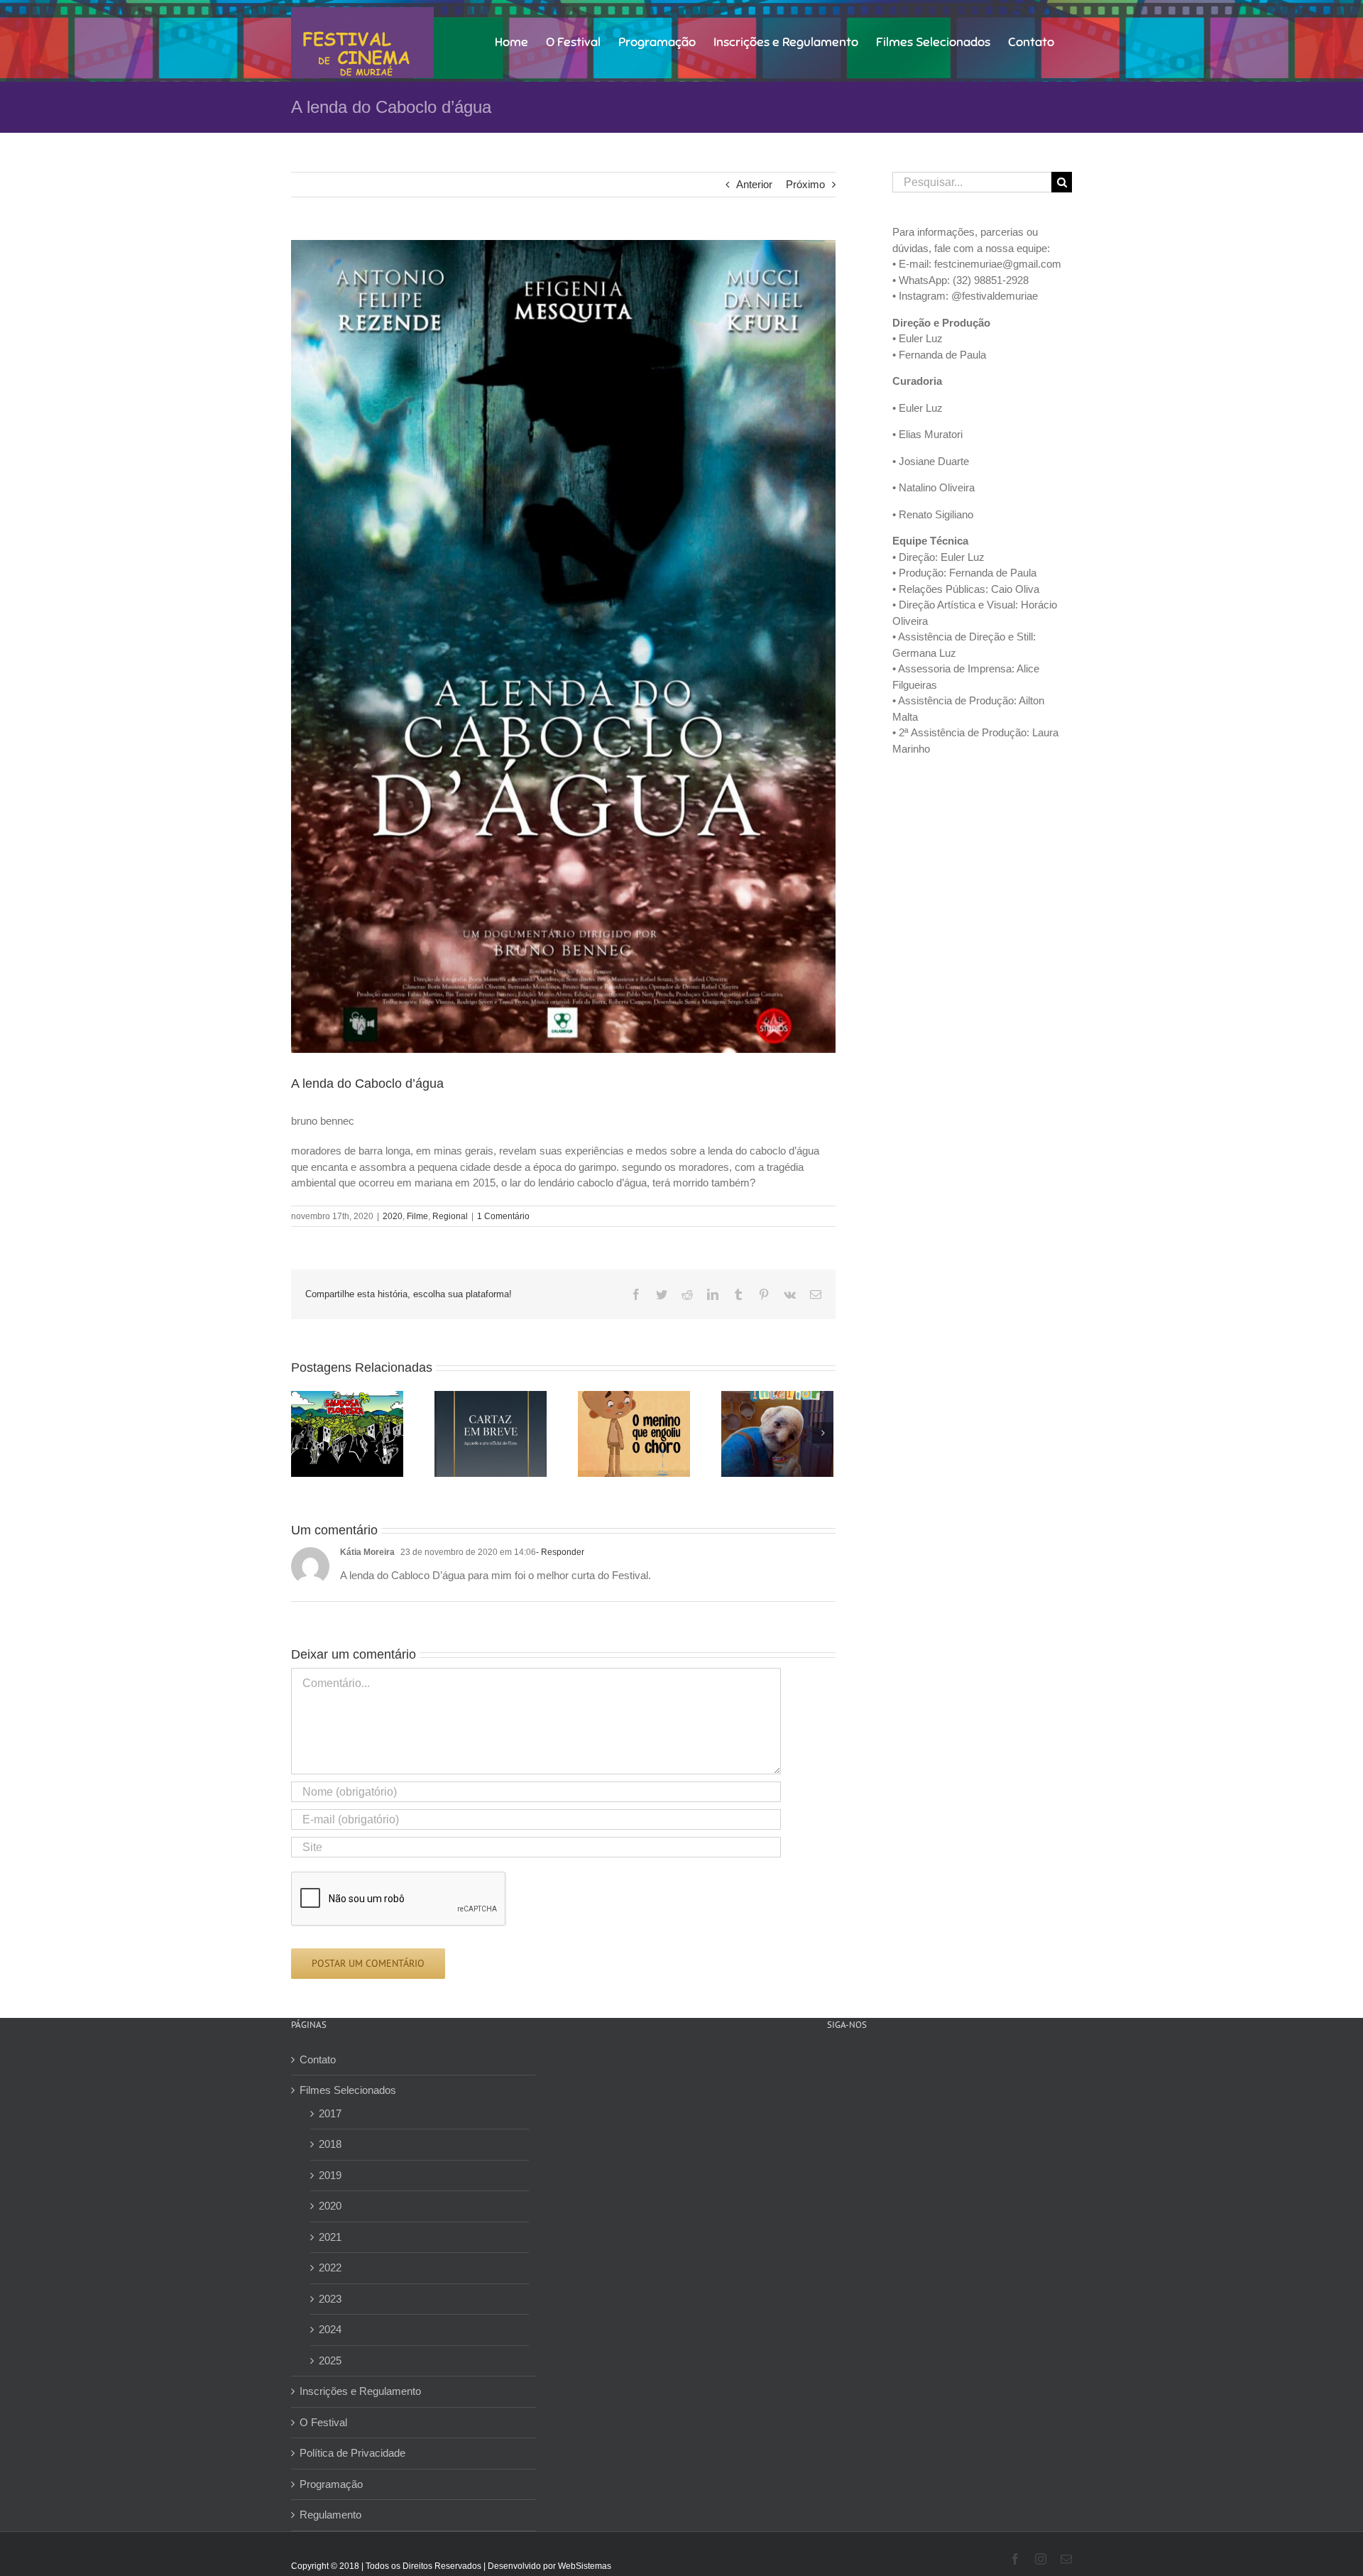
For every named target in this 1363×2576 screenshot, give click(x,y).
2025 (330, 2361)
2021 (330, 2237)
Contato (318, 2059)
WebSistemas (585, 2566)
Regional (450, 1216)
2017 (330, 2113)
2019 (330, 2175)
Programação (331, 2484)
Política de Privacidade (352, 2453)
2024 (330, 2329)
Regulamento (330, 2515)
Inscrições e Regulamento (360, 2391)
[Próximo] (823, 1433)
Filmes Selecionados (348, 2090)
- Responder (560, 1552)
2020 (393, 1216)
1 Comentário (503, 1216)
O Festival (323, 2422)
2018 (330, 2144)
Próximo (805, 184)
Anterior (754, 184)
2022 (330, 2267)
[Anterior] (302, 1433)
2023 (330, 2299)
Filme (417, 1216)
